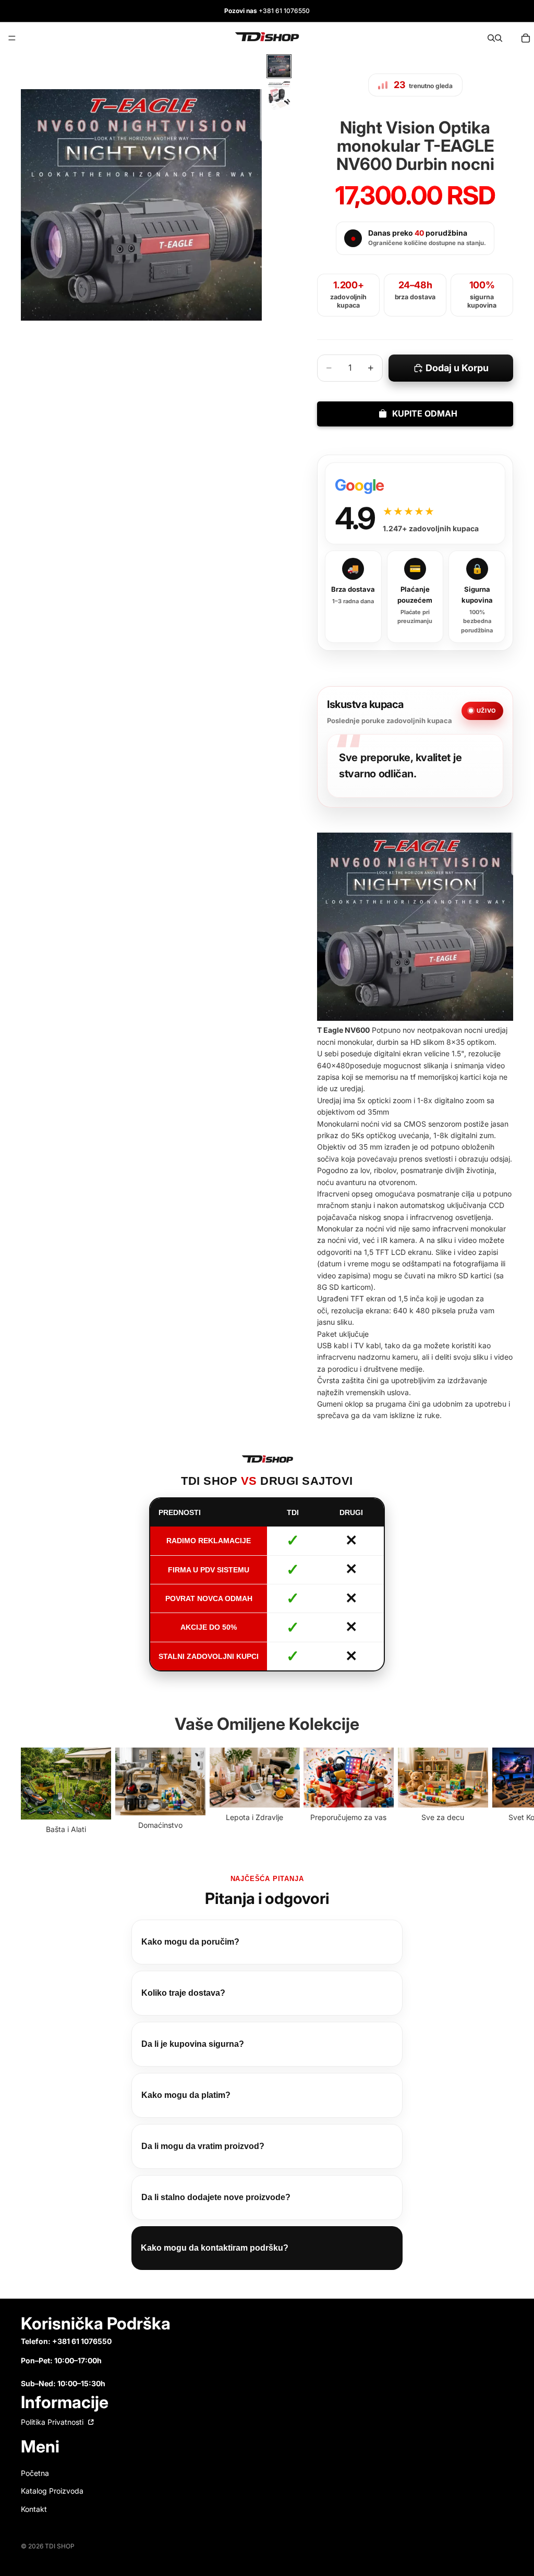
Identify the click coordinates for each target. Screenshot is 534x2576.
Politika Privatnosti (53, 2422)
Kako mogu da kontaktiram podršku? (215, 2248)
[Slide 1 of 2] (279, 66)
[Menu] (12, 38)
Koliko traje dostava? (183, 1993)
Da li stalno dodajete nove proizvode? (216, 2197)
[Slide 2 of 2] (279, 96)
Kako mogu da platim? (186, 2095)
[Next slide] (502, 1792)
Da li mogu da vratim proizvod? (203, 2146)
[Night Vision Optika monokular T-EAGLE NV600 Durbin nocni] (415, 927)
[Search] (491, 38)
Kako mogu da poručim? (190, 1942)
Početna (35, 2473)
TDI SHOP (60, 2546)
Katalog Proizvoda (52, 2491)
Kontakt (34, 2508)
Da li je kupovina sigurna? (193, 2044)
